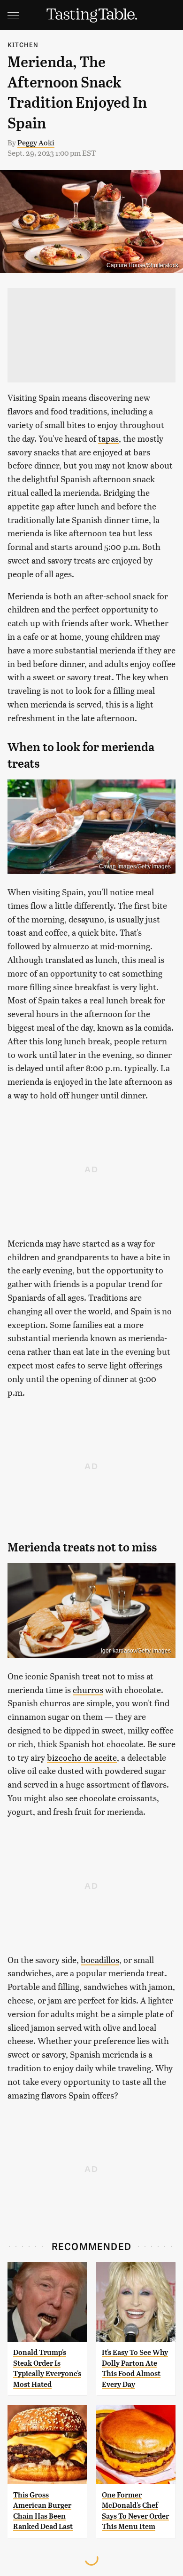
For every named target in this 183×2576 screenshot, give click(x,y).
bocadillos (100, 1960)
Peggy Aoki (36, 142)
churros (88, 1690)
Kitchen (23, 44)
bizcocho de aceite (82, 1757)
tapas (108, 438)
